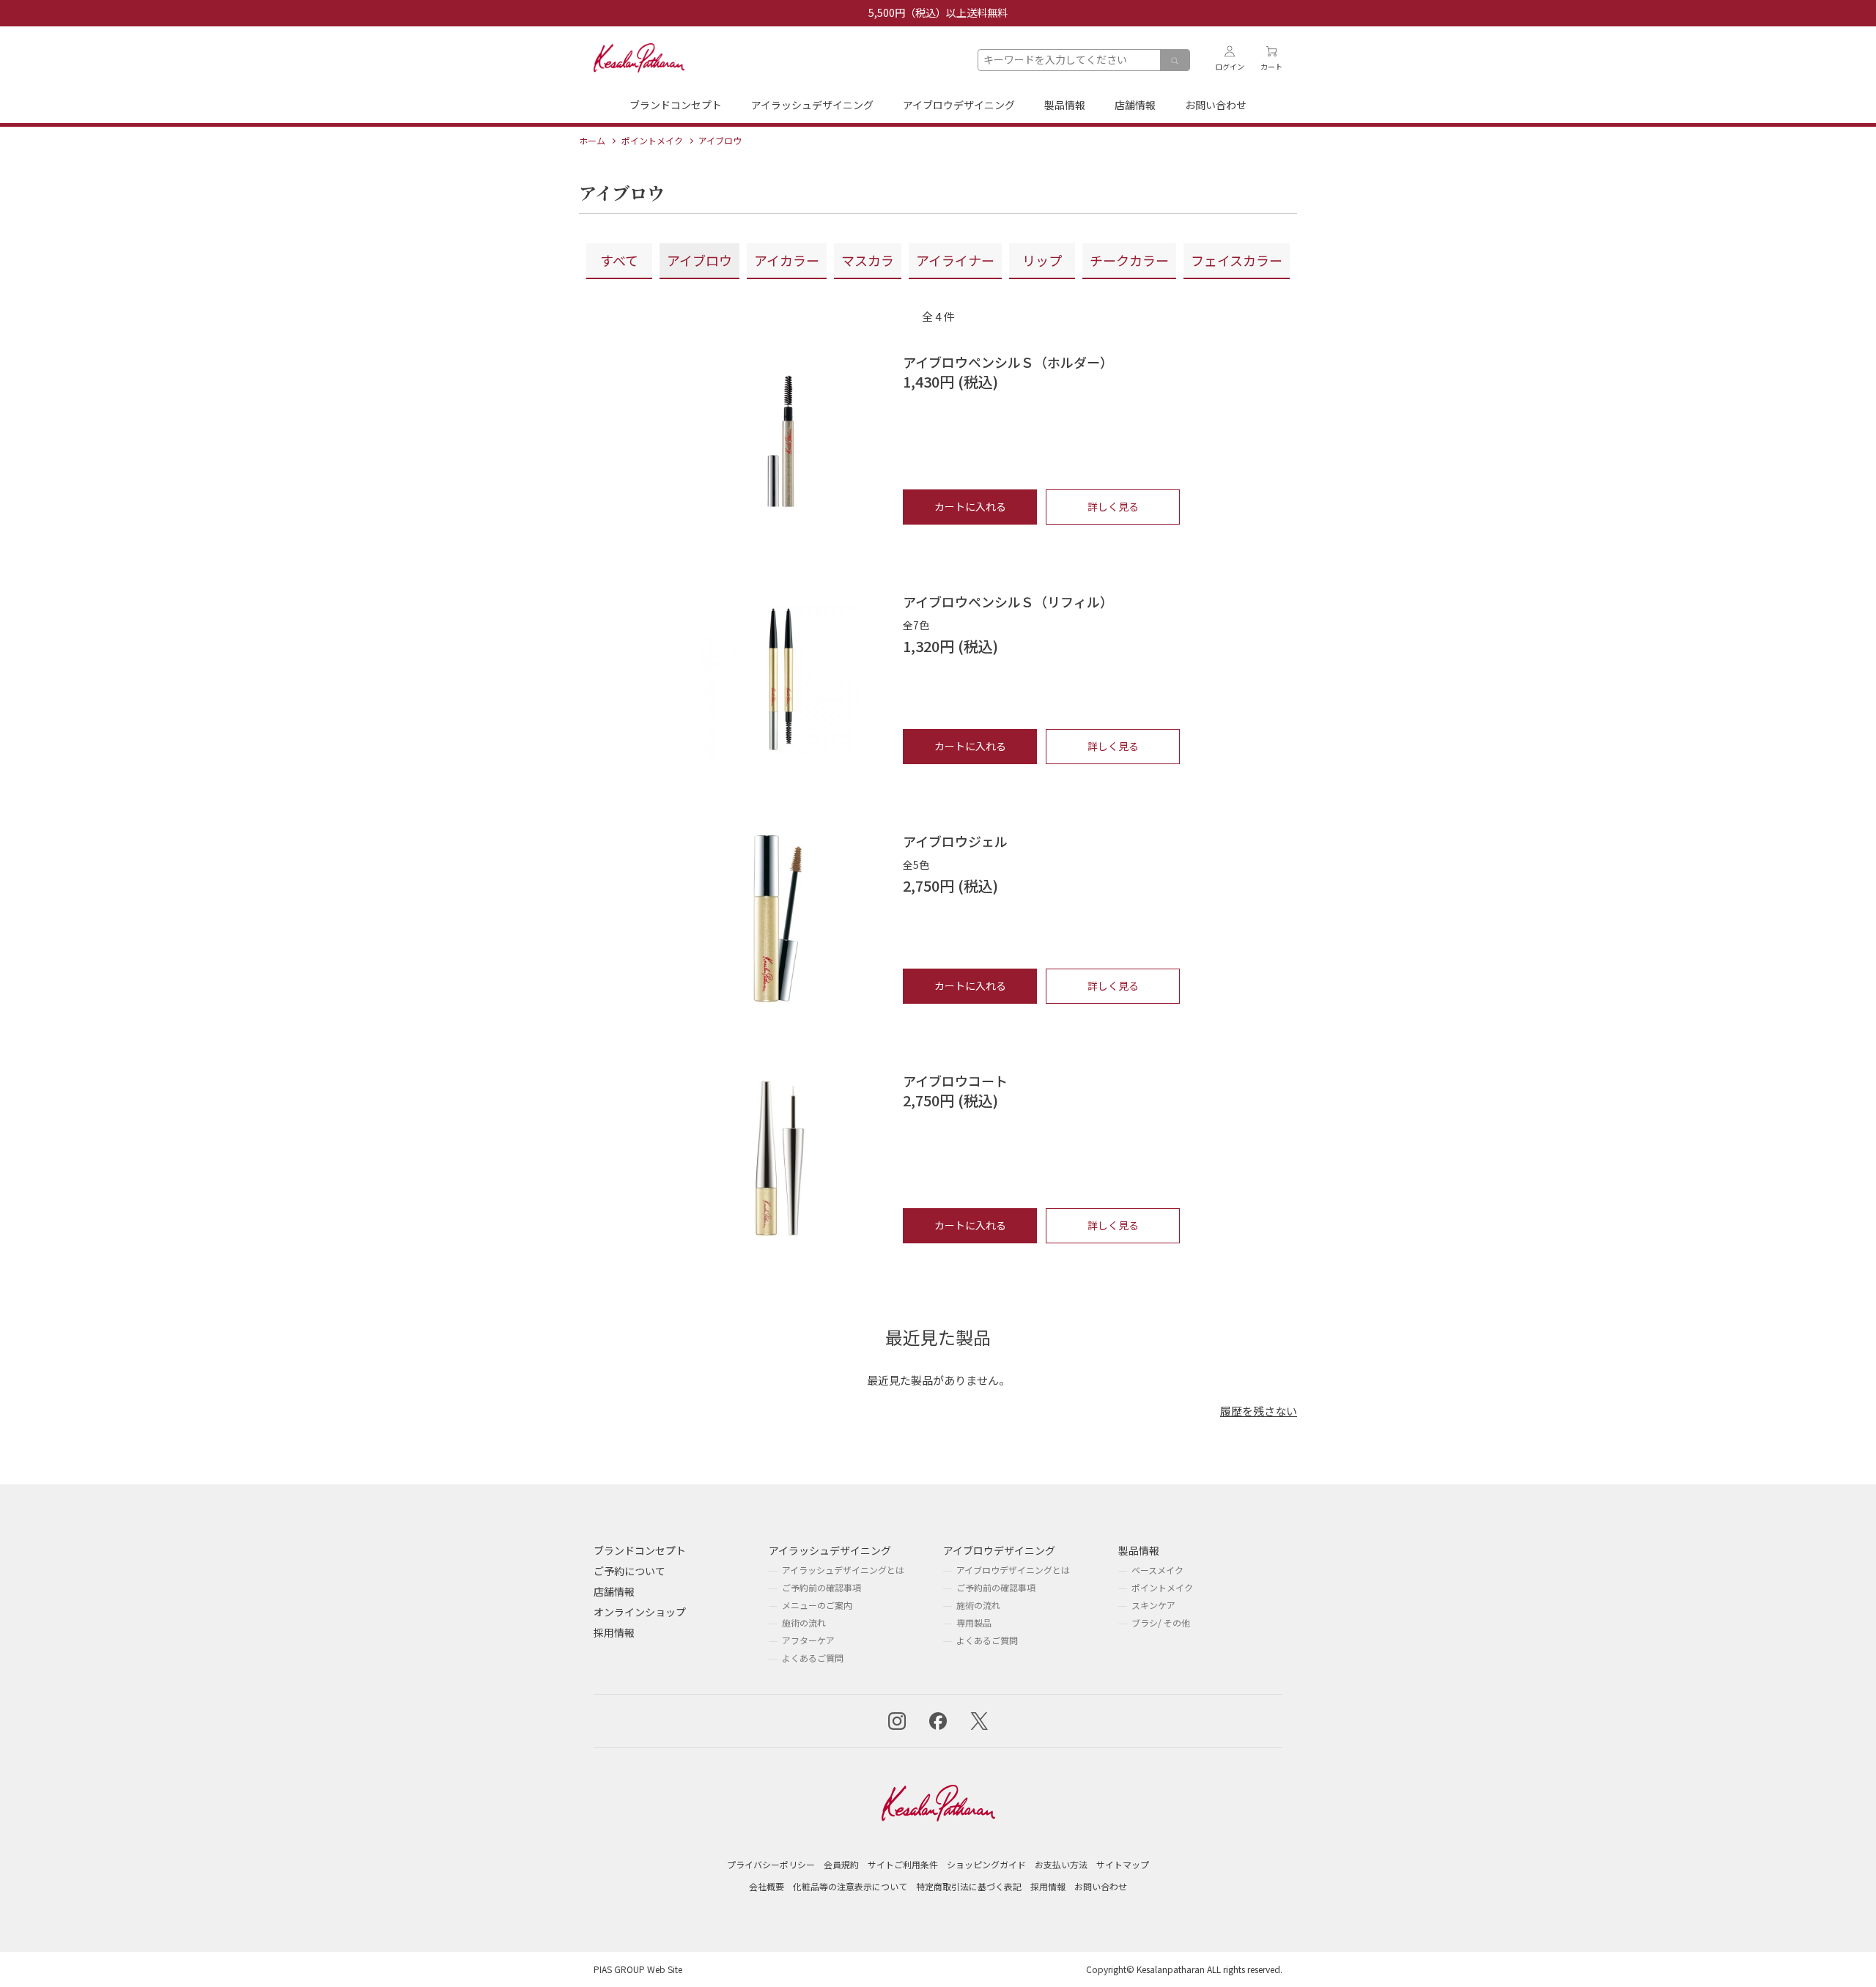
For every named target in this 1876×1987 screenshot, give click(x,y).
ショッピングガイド (986, 1864)
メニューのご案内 (817, 1605)
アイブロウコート (955, 1081)
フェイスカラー (1237, 260)
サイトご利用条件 (903, 1864)
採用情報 (614, 1632)
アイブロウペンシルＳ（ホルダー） (1008, 362)
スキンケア (1153, 1605)
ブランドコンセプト (676, 105)
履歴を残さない (1259, 1411)
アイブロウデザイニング (959, 105)
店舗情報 (1135, 105)
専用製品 (974, 1622)
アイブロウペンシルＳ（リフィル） (1008, 602)
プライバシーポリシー (771, 1864)
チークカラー (1129, 260)
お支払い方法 (1061, 1864)
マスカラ (868, 260)
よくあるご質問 (813, 1658)
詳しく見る (1113, 506)
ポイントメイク (1162, 1587)
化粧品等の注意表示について (850, 1886)
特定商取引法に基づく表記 (969, 1886)
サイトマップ (1123, 1864)
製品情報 (1065, 105)
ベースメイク (1157, 1570)
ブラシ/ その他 (1161, 1622)
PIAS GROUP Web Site (638, 1969)
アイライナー (955, 260)
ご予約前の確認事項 (821, 1587)
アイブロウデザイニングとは (1013, 1570)
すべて (619, 260)
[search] (1175, 61)
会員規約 (841, 1864)
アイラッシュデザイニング (812, 105)
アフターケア (808, 1640)
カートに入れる (970, 506)
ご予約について (629, 1571)
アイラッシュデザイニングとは (843, 1570)
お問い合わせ (1216, 105)
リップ (1042, 260)
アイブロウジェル (955, 841)
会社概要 (767, 1886)
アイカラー (787, 260)
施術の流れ (804, 1622)
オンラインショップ (640, 1612)
